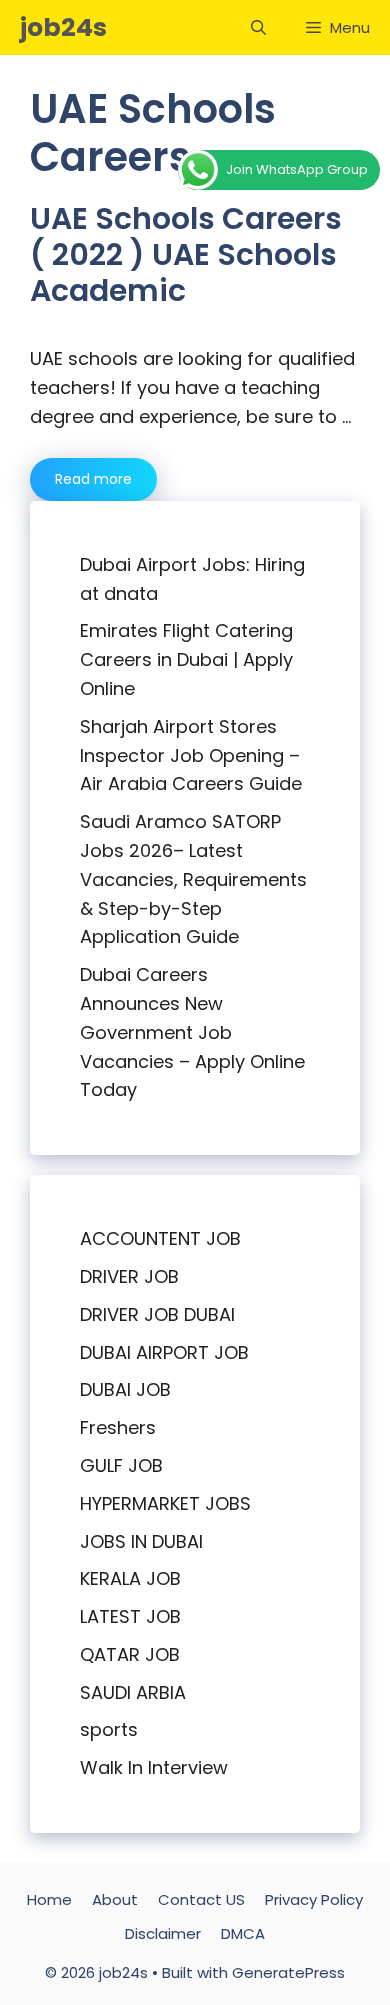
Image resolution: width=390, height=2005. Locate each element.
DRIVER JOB (129, 1276)
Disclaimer (163, 1933)
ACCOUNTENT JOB (160, 1238)
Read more (93, 479)
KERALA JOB (130, 1578)
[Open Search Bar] (258, 27)
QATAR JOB (130, 1654)
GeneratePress (288, 1972)
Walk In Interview (154, 1767)
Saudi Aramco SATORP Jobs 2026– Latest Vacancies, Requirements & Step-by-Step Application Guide (193, 879)
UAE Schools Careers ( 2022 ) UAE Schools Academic (186, 254)
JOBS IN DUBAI (141, 1541)
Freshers (118, 1427)
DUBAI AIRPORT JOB (164, 1352)
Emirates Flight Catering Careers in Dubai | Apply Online (186, 659)
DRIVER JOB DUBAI (157, 1314)
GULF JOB (121, 1465)
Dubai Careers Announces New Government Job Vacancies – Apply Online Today (192, 1032)
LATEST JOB (130, 1616)
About (115, 1899)
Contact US (201, 1899)
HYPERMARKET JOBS (165, 1503)
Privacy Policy (314, 1899)
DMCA (243, 1933)
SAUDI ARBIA (133, 1692)
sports (109, 1729)
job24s (63, 27)
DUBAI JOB (125, 1389)
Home (49, 1899)
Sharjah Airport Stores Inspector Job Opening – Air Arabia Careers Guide (191, 755)
